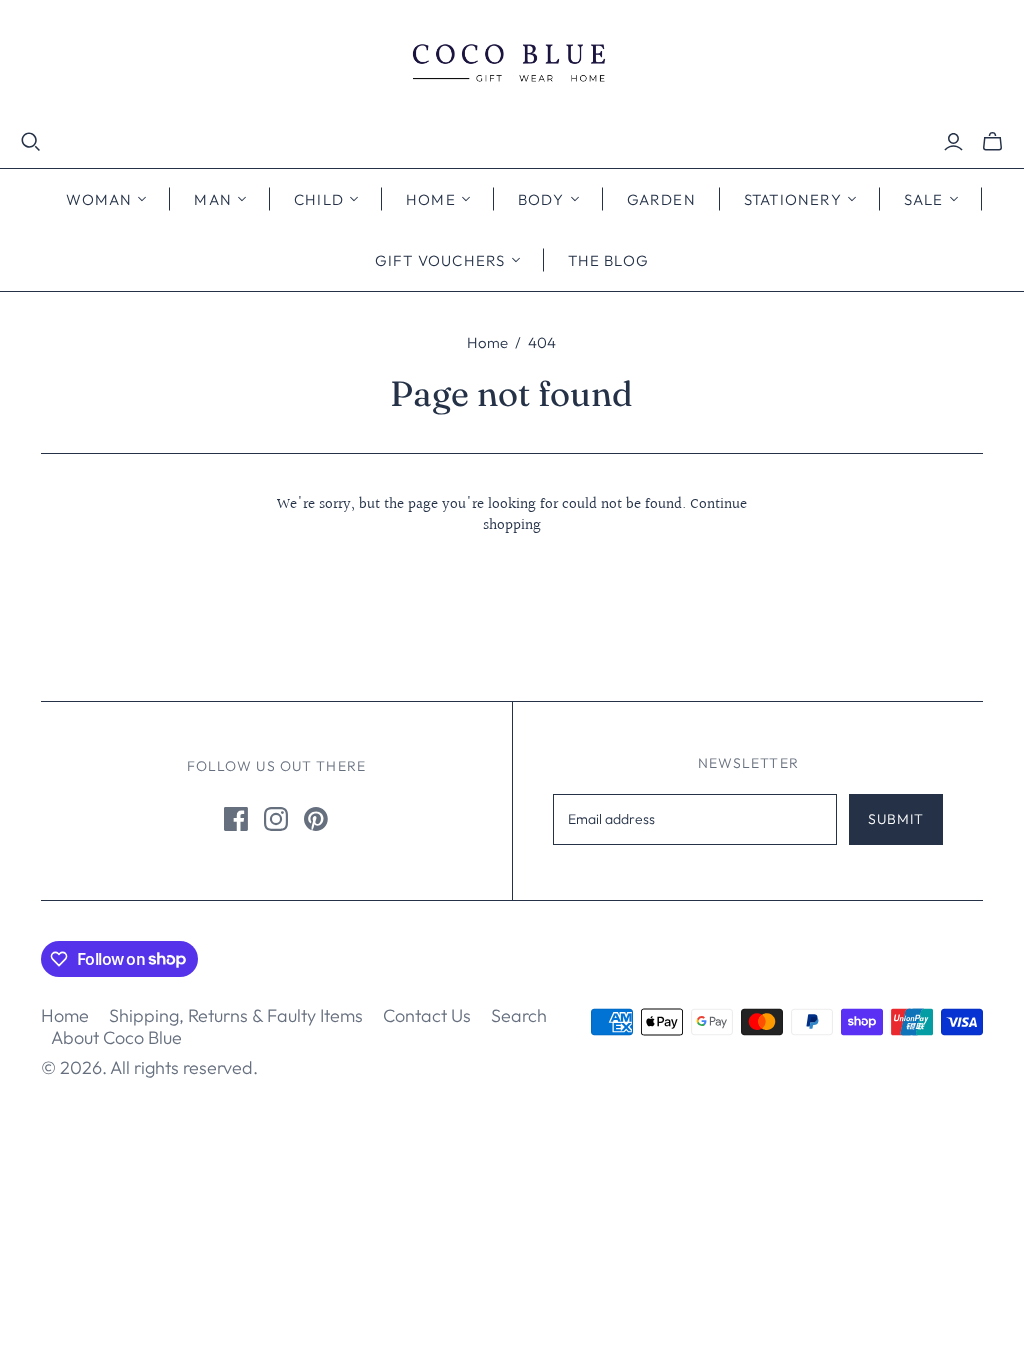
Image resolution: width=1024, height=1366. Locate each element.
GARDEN (661, 199)
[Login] (953, 142)
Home (487, 342)
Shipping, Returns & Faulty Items (236, 1015)
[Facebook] (236, 819)
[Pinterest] (316, 819)
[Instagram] (276, 819)
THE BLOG (609, 260)
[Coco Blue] (512, 65)
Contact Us (427, 1015)
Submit (896, 819)
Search (519, 1015)
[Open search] (31, 142)
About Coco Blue (116, 1037)
